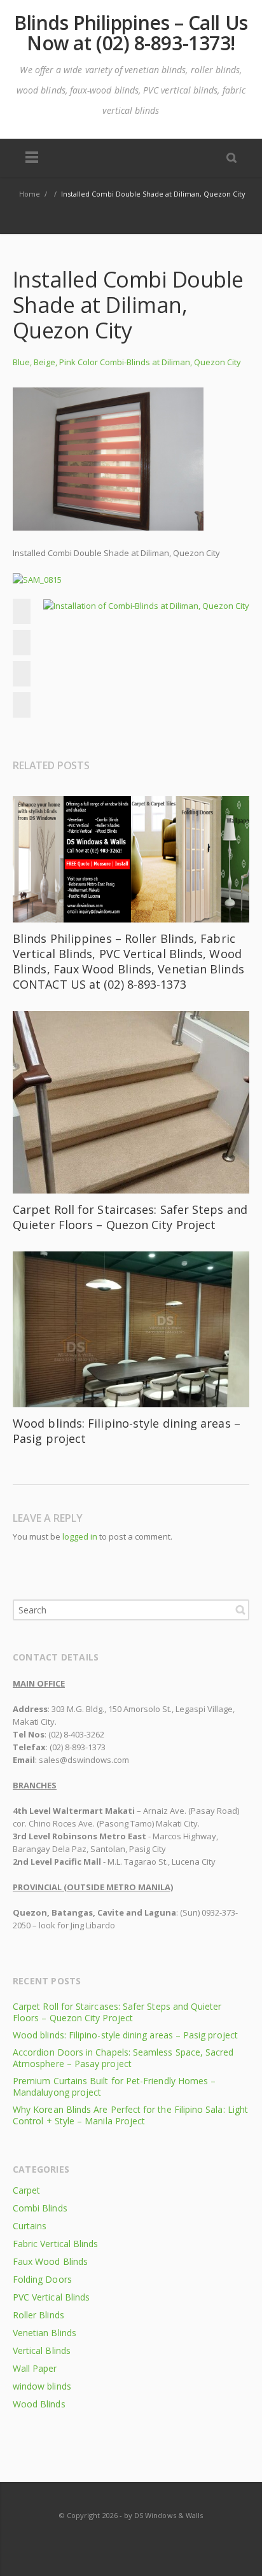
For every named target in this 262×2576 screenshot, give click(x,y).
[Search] (231, 157)
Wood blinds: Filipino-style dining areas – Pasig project (125, 2035)
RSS (132, 2540)
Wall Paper (35, 2368)
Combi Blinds (40, 2208)
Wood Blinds (39, 2404)
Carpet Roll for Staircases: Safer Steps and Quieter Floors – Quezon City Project (130, 1217)
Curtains (30, 2226)
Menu (32, 158)
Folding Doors (42, 2279)
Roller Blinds (38, 2315)
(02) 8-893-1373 (78, 1747)
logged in (80, 1536)
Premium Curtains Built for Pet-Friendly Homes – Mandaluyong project (114, 2086)
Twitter (25, 643)
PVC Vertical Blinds (51, 2297)
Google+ (25, 674)
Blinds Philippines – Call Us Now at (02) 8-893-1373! (131, 33)
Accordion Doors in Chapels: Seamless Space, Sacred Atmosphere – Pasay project (123, 2058)
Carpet (26, 2190)
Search (240, 1610)
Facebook (25, 611)
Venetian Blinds (45, 2333)
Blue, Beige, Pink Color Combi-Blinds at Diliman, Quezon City (127, 362)
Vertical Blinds (42, 2350)
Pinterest (25, 705)
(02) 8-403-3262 (76, 1734)
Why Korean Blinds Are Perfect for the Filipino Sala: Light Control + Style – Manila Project (130, 2115)
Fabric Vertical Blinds (55, 2244)
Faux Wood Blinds (50, 2261)
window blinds (42, 2386)
